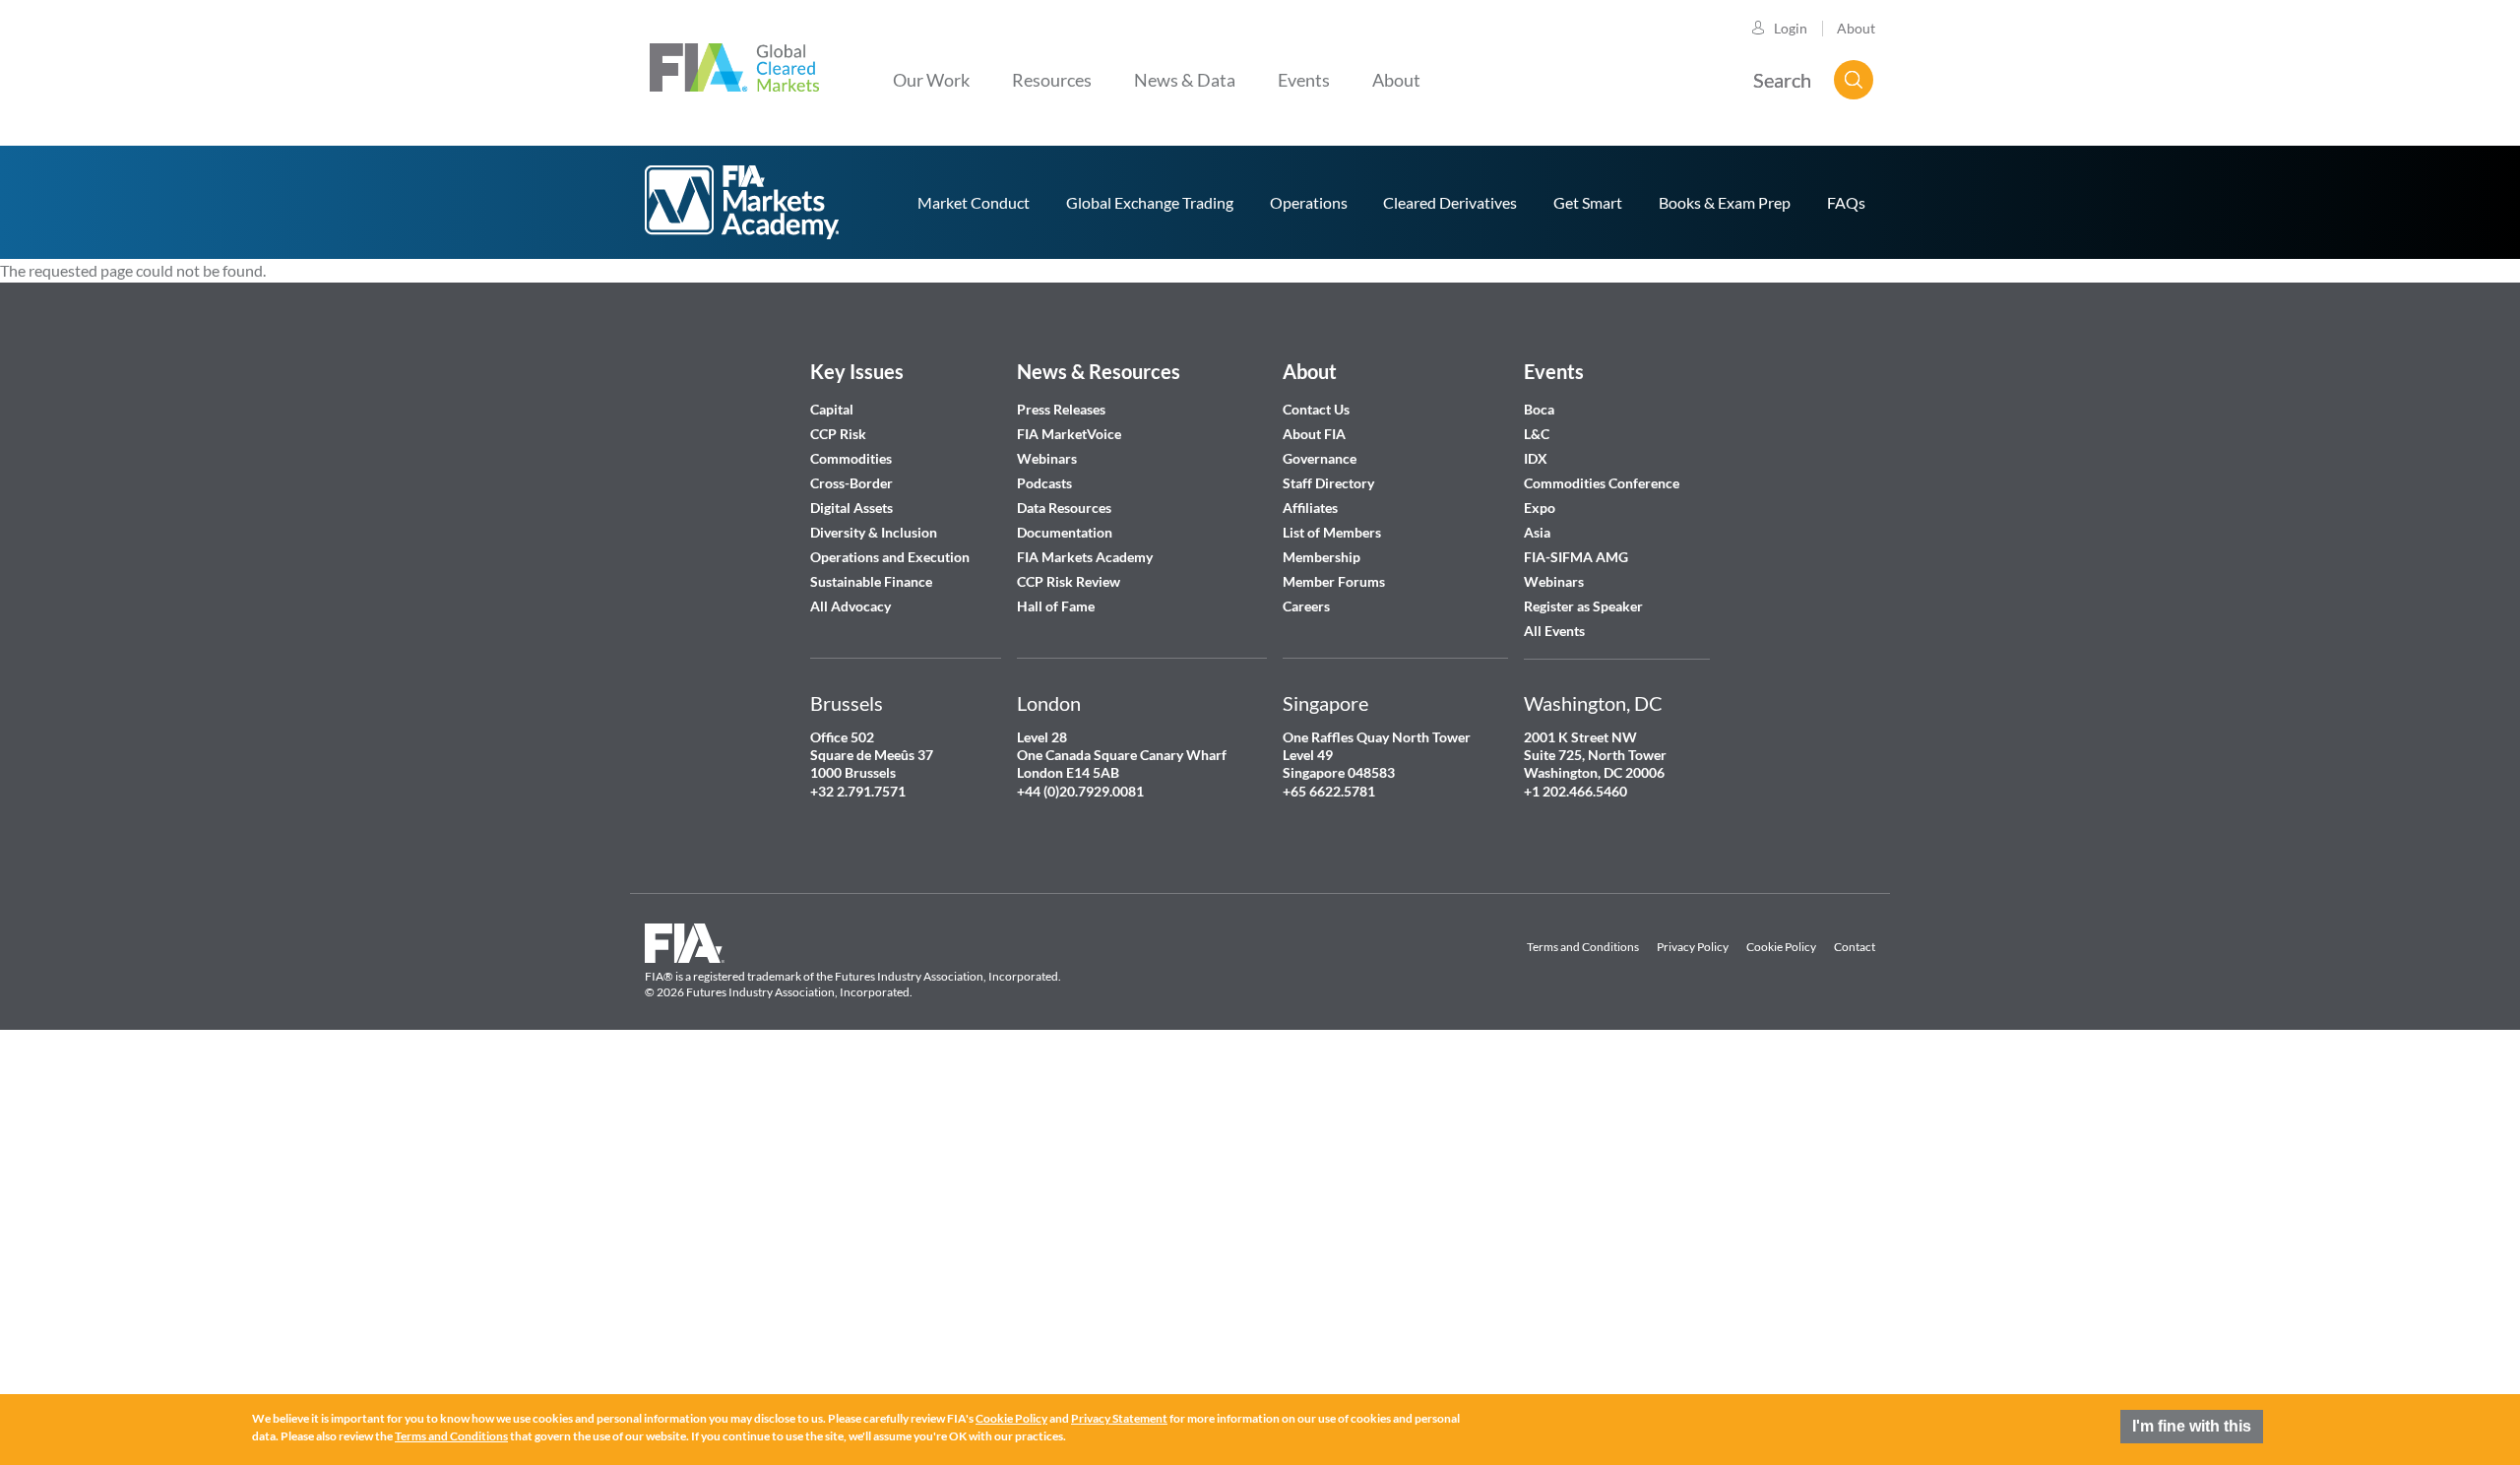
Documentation (1066, 532)
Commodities (851, 458)
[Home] (734, 65)
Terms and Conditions (1583, 947)
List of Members (1332, 532)
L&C (1537, 434)
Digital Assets (851, 508)
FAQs (1846, 202)
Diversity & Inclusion (874, 532)
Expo (1540, 508)
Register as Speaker (1583, 606)
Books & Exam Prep (1725, 202)
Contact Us (1316, 409)
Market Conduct (974, 202)
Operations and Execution (890, 557)
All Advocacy (850, 606)
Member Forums (1334, 581)
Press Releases (1061, 409)
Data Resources (1064, 508)
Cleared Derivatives (1450, 202)
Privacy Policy (1693, 947)
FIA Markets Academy (1085, 557)
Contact (1855, 947)
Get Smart (1588, 202)
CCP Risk (838, 434)
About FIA (1314, 434)
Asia (1537, 532)
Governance (1320, 458)
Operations (1309, 202)
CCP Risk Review (1069, 581)
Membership (1322, 557)
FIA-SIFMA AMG (1576, 557)
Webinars (1047, 458)
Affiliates (1310, 508)
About (1856, 28)
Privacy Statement (1119, 1418)
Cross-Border (853, 483)
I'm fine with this (2192, 1426)
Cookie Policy (1781, 947)
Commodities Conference (1602, 483)
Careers (1306, 606)
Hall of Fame (1056, 606)
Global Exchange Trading (1150, 202)
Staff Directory (1328, 483)
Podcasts (1044, 483)
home (743, 202)
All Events (1554, 631)
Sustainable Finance (871, 581)
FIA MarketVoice (1069, 434)
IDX (1536, 458)
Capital (832, 409)
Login (1791, 28)
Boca (1539, 409)
